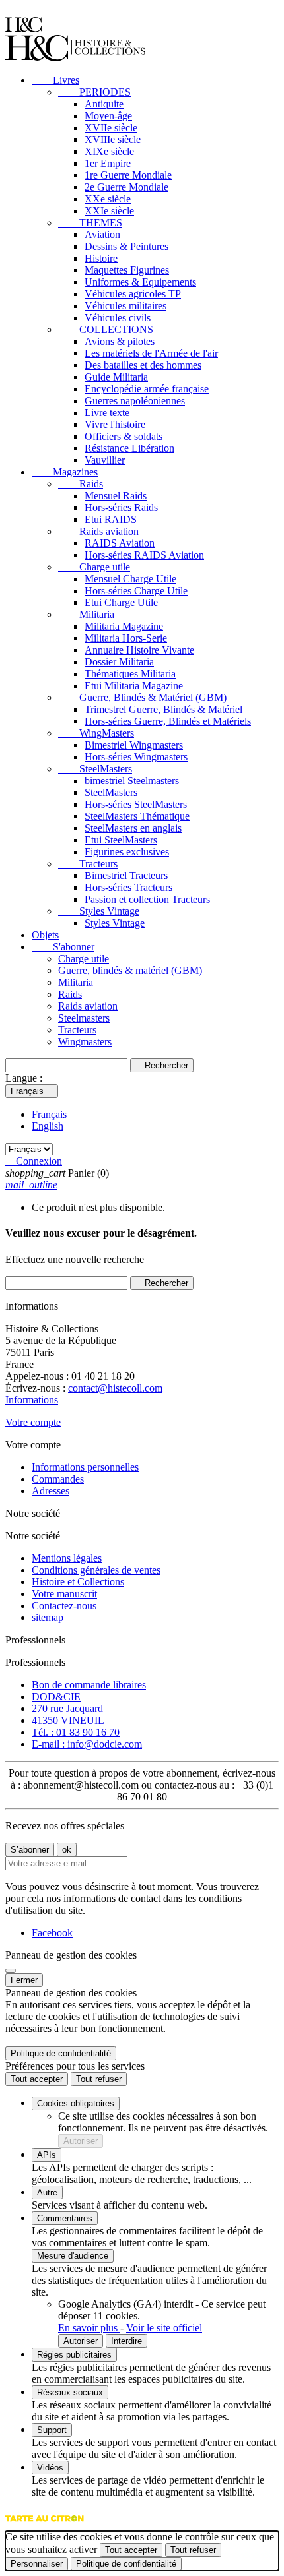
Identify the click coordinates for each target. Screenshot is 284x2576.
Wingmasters (85, 1042)
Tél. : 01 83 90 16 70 (76, 1732)
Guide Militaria (116, 377)
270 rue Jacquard (67, 1708)
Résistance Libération (129, 448)
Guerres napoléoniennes (135, 401)
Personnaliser (37, 2564)
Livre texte (107, 413)
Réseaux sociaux (70, 2392)
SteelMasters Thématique (137, 816)
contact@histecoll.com (115, 1388)
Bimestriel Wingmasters (134, 745)
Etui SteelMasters (121, 840)
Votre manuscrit (64, 1594)
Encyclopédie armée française (147, 389)
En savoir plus (89, 2328)
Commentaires (65, 2218)
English (48, 1126)
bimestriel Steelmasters (132, 781)
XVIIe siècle (111, 128)
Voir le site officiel (164, 2328)
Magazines (65, 472)
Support (52, 2430)
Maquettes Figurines (127, 270)
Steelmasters (84, 1018)
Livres (55, 80)
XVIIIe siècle (113, 139)
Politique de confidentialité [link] (61, 2053)
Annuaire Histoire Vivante (139, 650)
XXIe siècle (109, 211)
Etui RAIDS (111, 519)
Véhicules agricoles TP (133, 294)
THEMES (90, 223)
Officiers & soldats (124, 436)
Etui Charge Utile (121, 602)
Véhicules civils (118, 318)
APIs (47, 2155)
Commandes (58, 1479)
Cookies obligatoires (76, 2103)
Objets (45, 935)
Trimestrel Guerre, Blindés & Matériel (163, 709)
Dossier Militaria (119, 662)
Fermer (24, 1980)
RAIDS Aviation (120, 543)
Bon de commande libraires (89, 1685)
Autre (47, 2193)
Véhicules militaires (125, 306)
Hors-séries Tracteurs (128, 887)
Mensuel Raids (116, 496)
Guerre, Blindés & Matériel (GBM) (142, 697)
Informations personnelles (85, 1467)
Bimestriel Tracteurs (126, 875)
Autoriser (81, 2141)
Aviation (102, 234)
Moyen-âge (108, 116)
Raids (81, 484)
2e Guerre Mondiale (126, 187)
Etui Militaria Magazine (134, 686)
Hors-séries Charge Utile (136, 591)
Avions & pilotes (120, 341)
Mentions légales (67, 1558)
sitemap (48, 1617)
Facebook (52, 1933)
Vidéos (50, 2468)
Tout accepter (37, 2079)
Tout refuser (99, 2079)
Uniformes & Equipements (140, 282)
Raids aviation (98, 531)
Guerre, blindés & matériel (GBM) (130, 970)
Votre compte (33, 1422)
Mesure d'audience (73, 2256)
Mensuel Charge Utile (130, 579)
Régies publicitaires (74, 2355)
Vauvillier (105, 460)
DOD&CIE (56, 1697)
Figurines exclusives (127, 852)
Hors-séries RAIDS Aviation (144, 555)
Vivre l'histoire (115, 424)
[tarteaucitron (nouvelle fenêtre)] (45, 2525)
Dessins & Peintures (126, 246)
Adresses (51, 1491)
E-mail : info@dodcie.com (87, 1744)
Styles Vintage (99, 911)
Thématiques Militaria (130, 674)
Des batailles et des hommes (143, 365)
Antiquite (104, 104)
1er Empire (108, 163)
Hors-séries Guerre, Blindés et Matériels (168, 721)
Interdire (126, 2341)
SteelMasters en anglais (133, 828)
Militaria (86, 614)
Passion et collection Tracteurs (147, 899)
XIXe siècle (109, 151)
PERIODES (94, 92)
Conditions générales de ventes (96, 1570)
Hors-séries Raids (121, 507)
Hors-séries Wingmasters (136, 757)
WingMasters (96, 733)
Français (49, 1114)
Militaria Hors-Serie (126, 638)
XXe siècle (108, 199)
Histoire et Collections (78, 1582)
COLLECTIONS (106, 329)
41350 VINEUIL (68, 1720)
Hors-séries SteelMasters (136, 804)
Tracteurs (88, 864)
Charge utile (94, 567)
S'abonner (63, 947)
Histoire (101, 258)
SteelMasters (95, 769)
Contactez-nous (64, 1606)
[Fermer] (11, 1971)
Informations (32, 1400)
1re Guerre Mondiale (128, 175)
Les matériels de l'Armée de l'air (151, 353)
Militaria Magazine (124, 626)
